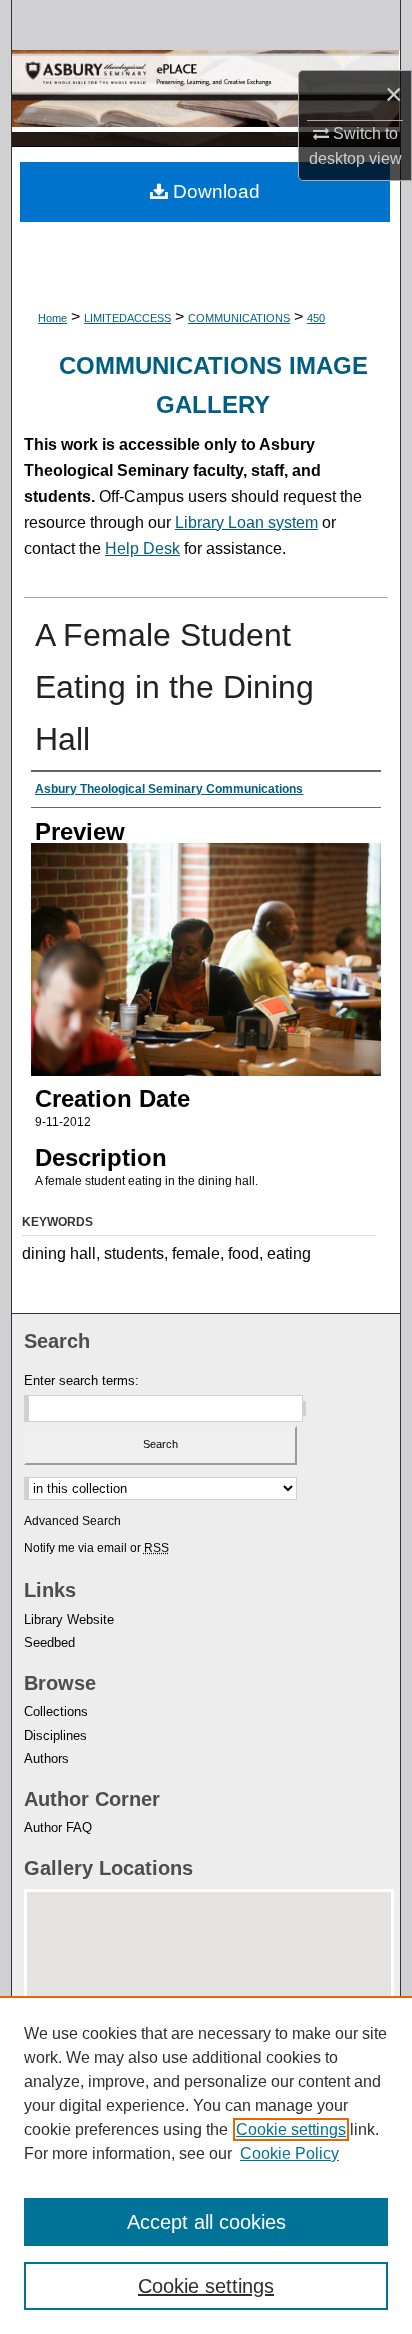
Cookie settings (291, 2129)
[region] (206, 2165)
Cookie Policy (289, 2153)
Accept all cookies (206, 2222)
